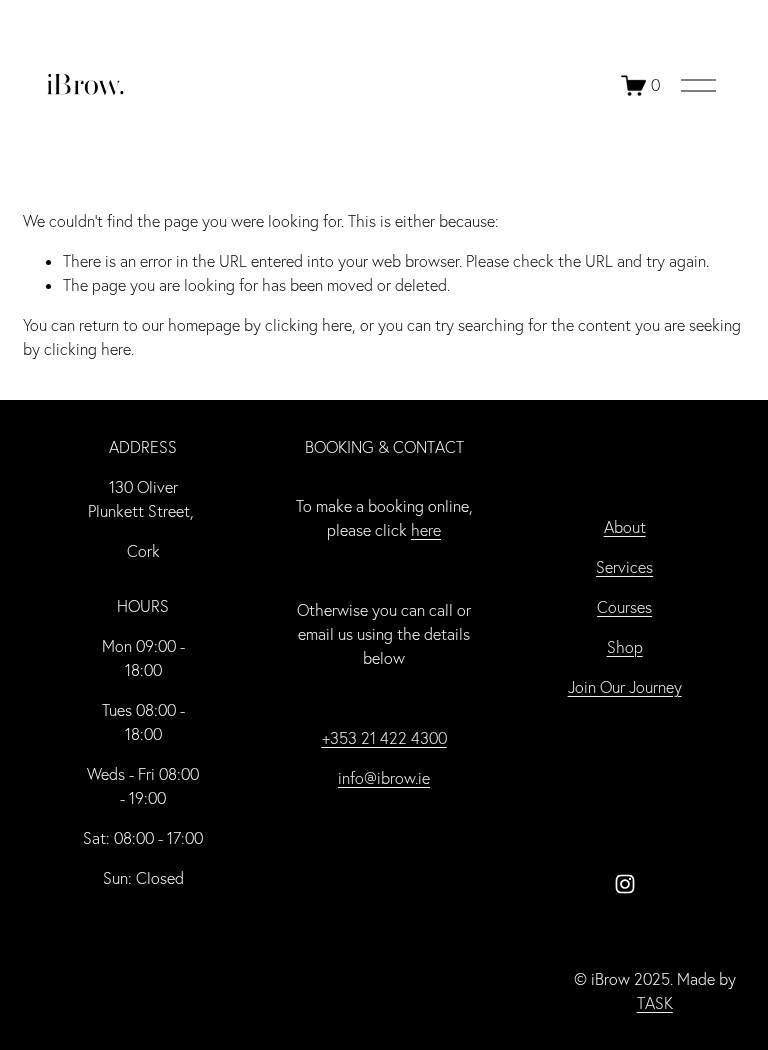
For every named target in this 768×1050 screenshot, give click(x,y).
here (426, 530)
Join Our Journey (625, 687)
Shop (625, 647)
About (625, 527)
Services (624, 567)
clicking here (308, 325)
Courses (624, 607)
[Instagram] (625, 884)
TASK (655, 1003)
